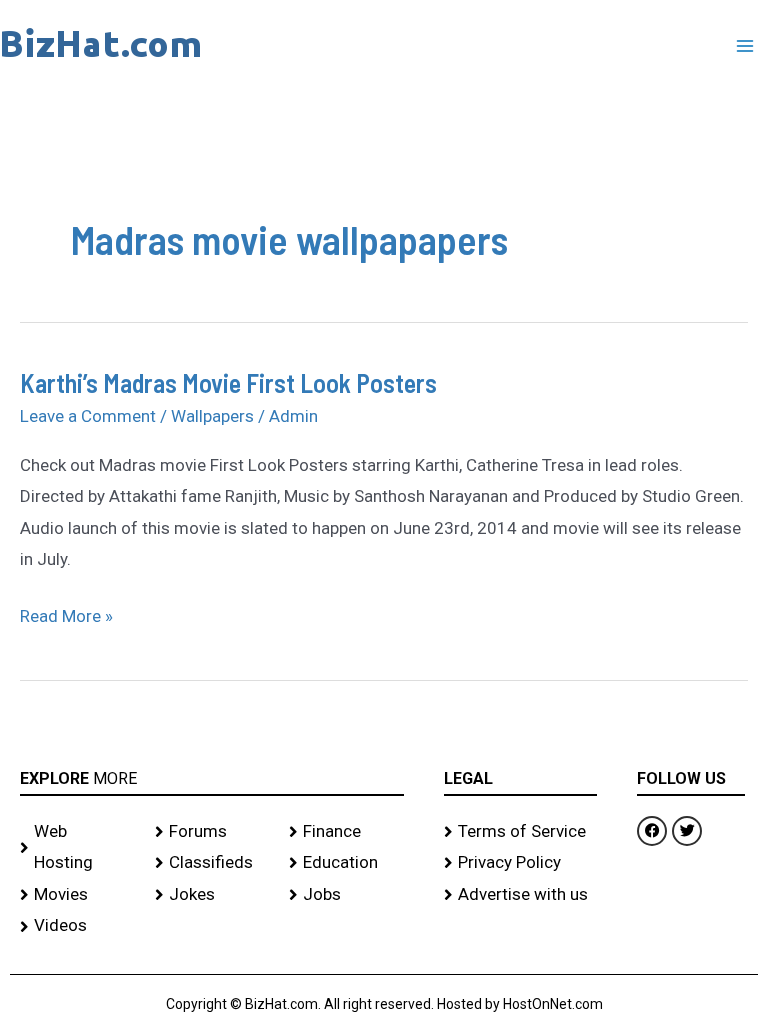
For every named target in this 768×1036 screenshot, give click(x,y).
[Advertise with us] (521, 895)
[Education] (346, 863)
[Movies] (77, 895)
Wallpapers (212, 416)
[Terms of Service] (521, 832)
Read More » (66, 613)
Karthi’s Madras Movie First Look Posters (228, 382)
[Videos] (77, 926)
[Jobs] (346, 895)
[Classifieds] (212, 863)
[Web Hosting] (77, 847)
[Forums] (212, 832)
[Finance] (346, 832)
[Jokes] (212, 895)
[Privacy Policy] (521, 863)
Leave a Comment (88, 416)
